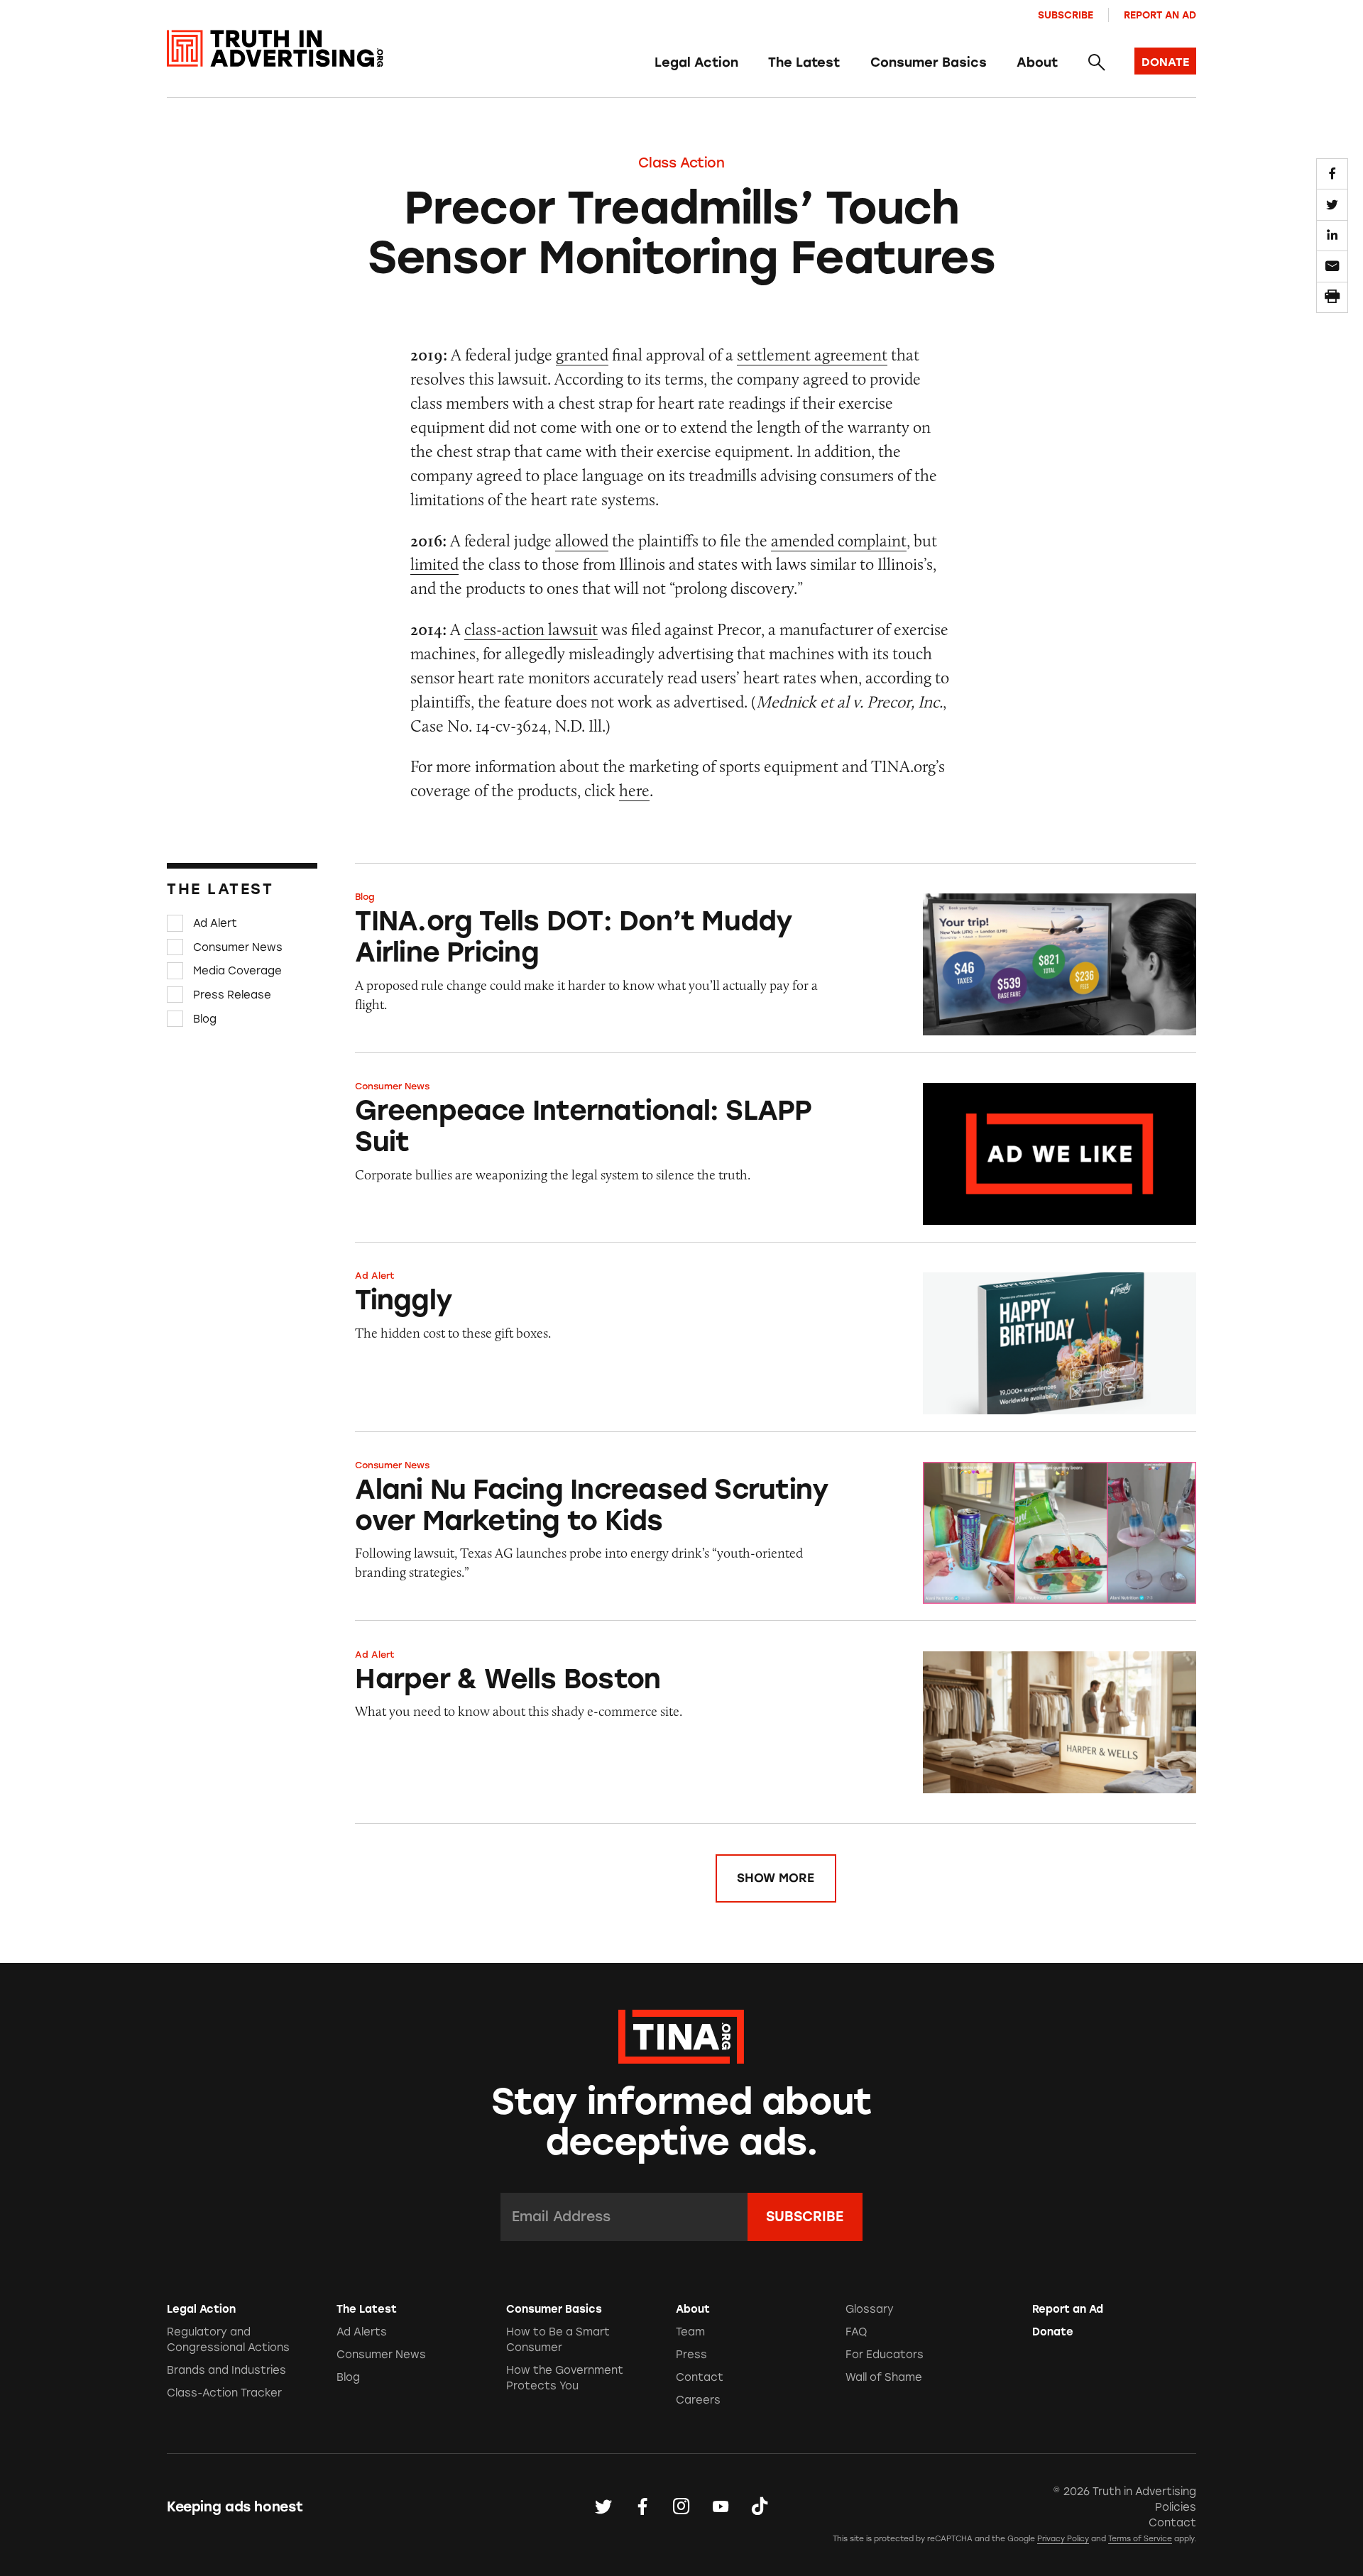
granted (582, 354)
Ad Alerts (362, 2332)
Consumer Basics (929, 62)
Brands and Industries (226, 2370)
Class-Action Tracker (224, 2393)
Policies (1176, 2507)
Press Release (232, 995)
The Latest (804, 62)
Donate (1053, 2332)
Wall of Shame (884, 2377)
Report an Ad (1160, 15)
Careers (698, 2400)
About (1037, 62)
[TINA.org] (681, 2035)
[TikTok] (760, 2507)
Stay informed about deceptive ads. (682, 2122)
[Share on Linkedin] (1332, 236)
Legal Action (696, 62)
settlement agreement (812, 354)
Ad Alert (215, 923)
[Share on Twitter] (1332, 204)
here (634, 790)
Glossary (870, 2309)
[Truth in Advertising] (275, 49)
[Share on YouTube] (721, 2507)
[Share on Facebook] (1332, 174)
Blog (205, 1018)
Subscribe (1066, 15)
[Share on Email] (1332, 266)
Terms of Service (1140, 2539)
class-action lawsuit (531, 629)
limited (434, 564)
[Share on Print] (1332, 297)
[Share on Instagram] (681, 2507)
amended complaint (839, 540)
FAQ (856, 2332)
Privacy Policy (1063, 2539)
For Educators (885, 2355)
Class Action (681, 163)
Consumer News (238, 947)
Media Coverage (237, 971)
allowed (582, 540)
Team (690, 2332)
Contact (700, 2377)
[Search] (1096, 63)
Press (691, 2355)
